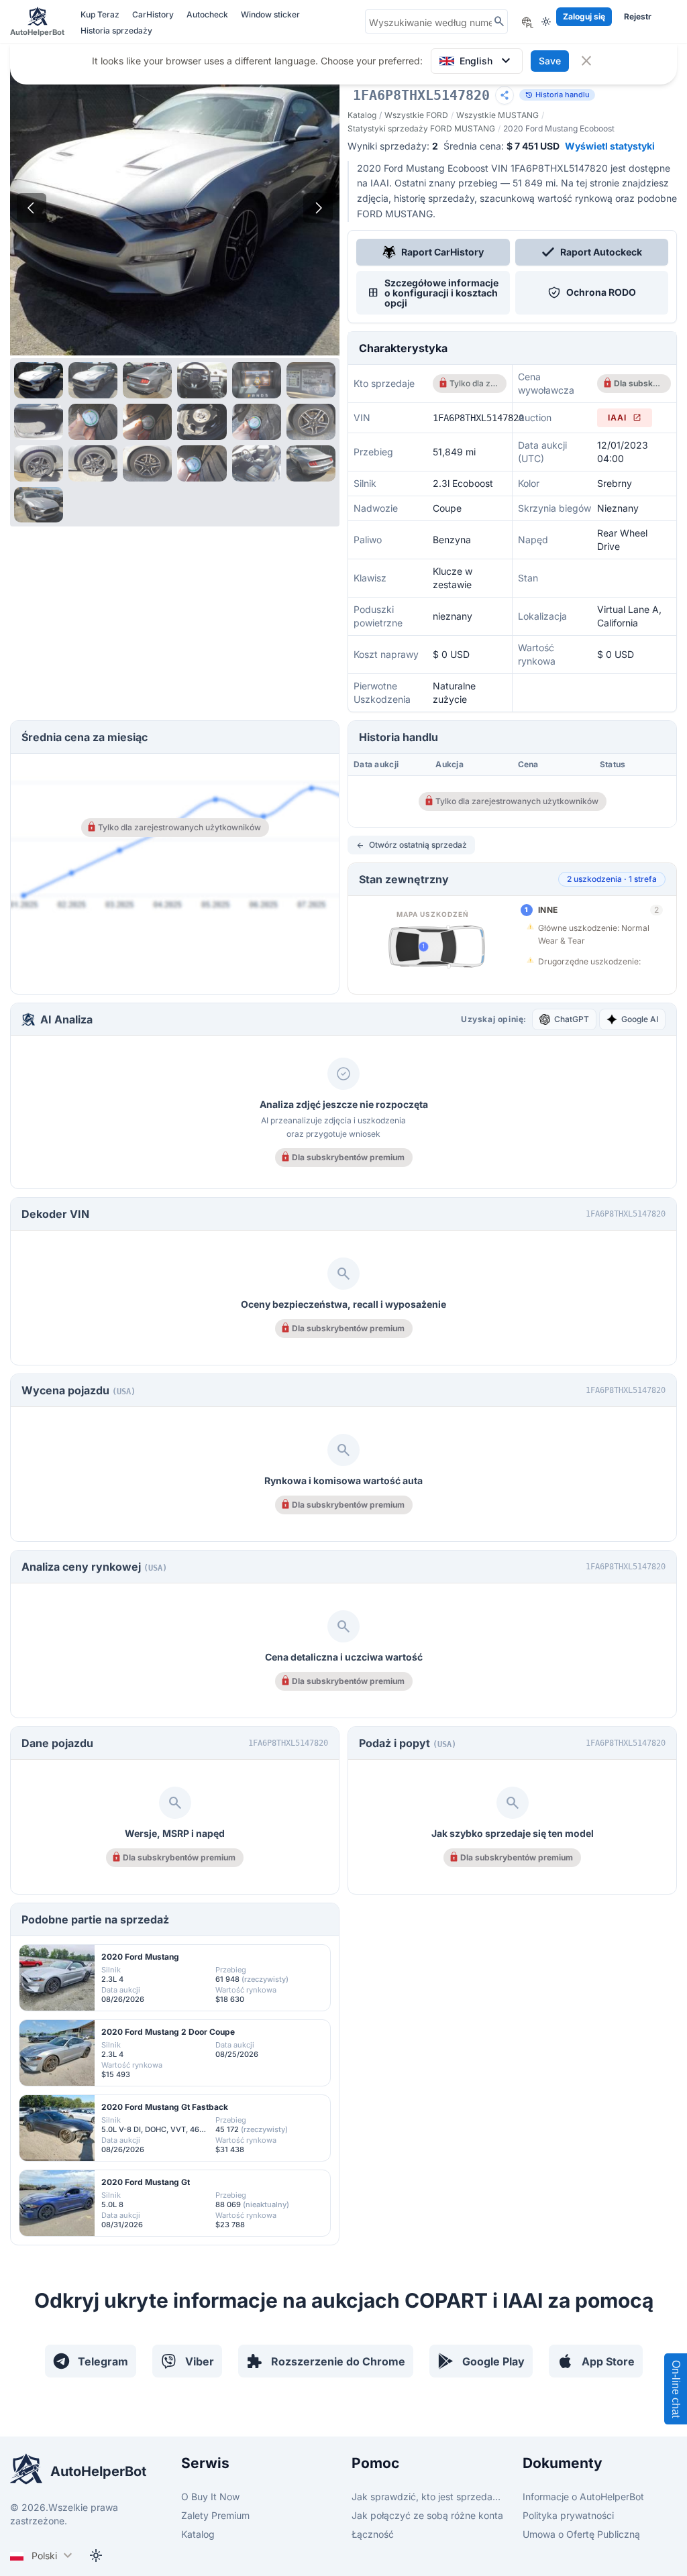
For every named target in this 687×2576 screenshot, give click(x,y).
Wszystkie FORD (416, 115)
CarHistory (154, 14)
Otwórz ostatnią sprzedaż (411, 845)
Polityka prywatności (568, 2515)
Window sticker (270, 14)
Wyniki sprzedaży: (393, 146)
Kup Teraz (101, 14)
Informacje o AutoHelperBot (583, 2497)
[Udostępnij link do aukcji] (505, 95)
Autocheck (208, 14)
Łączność (373, 2534)
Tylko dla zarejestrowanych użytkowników (474, 383)
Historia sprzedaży (116, 31)
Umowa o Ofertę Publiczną (581, 2534)
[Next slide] (318, 208)
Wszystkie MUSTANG (497, 115)
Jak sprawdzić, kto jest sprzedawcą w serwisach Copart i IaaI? (429, 2497)
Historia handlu (557, 95)
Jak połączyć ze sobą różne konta (427, 2515)
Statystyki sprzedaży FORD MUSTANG (421, 128)
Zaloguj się (584, 16)
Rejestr (638, 16)
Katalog (362, 115)
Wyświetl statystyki (610, 146)
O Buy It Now (210, 2497)
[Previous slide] (32, 208)
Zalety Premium (215, 2515)
